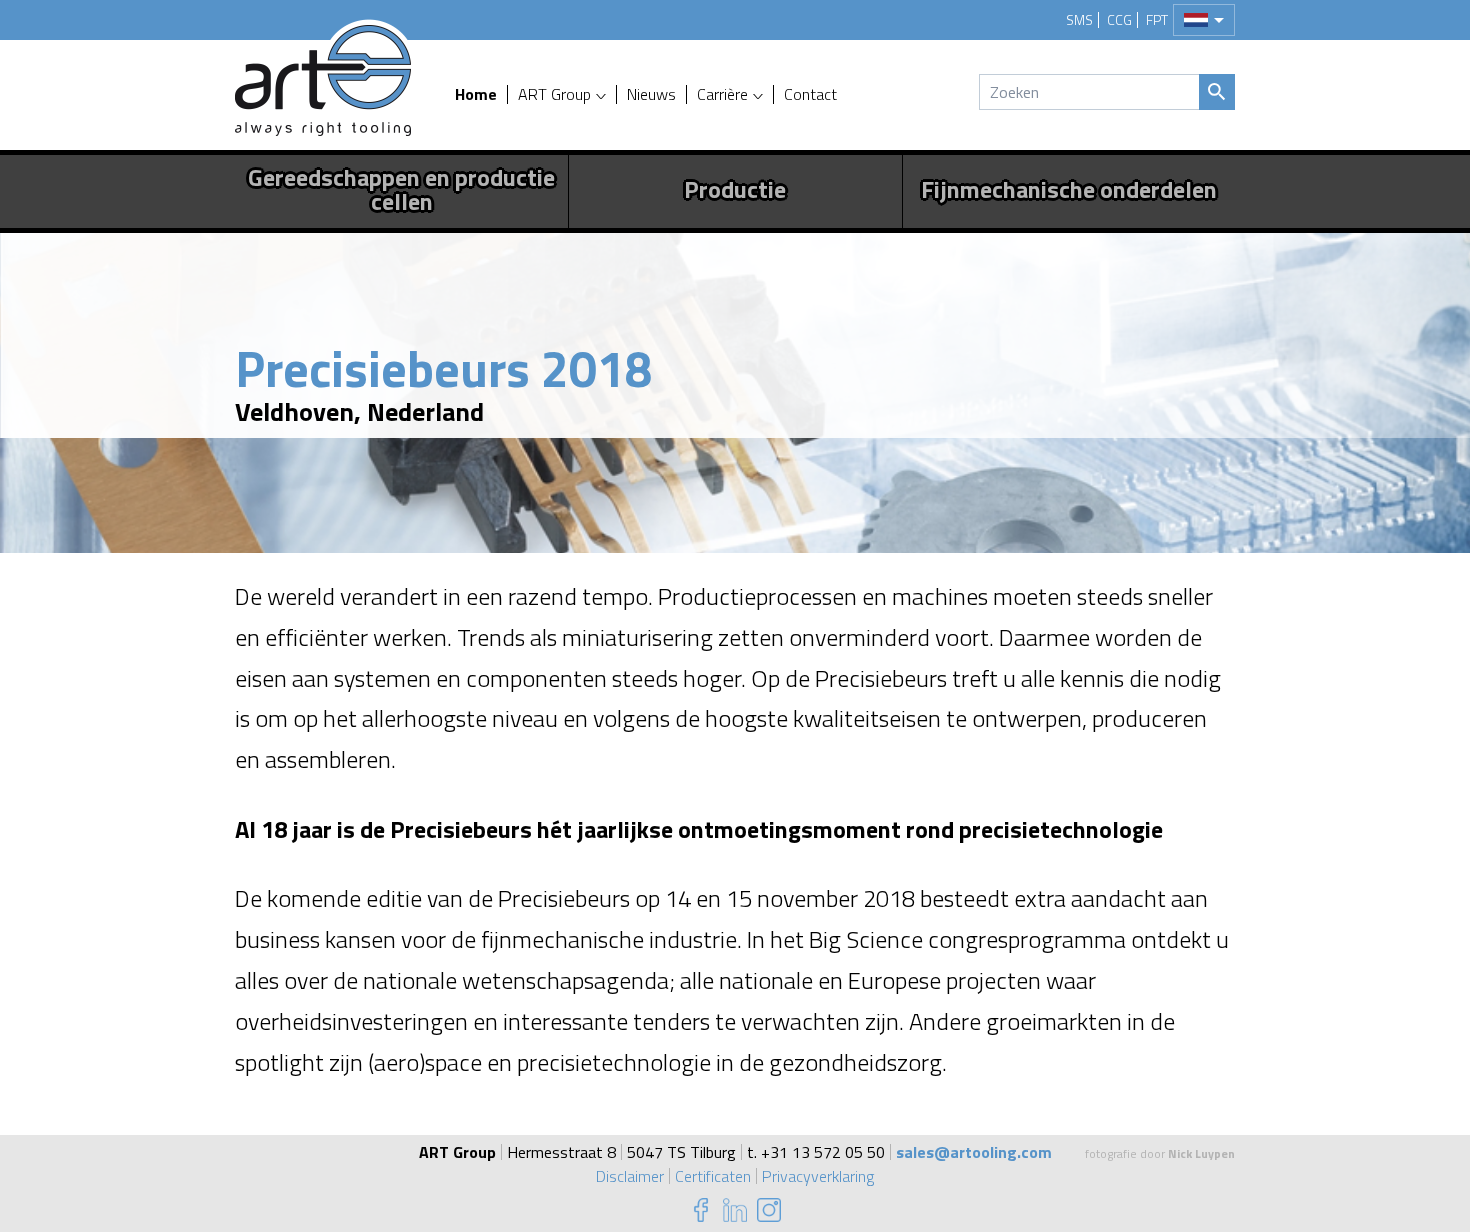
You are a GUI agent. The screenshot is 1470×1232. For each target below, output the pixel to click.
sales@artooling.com (974, 1152)
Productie (735, 189)
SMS (1079, 20)
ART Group (554, 94)
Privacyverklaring (818, 1176)
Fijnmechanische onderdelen (1069, 189)
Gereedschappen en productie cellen (401, 189)
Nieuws (651, 94)
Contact (810, 94)
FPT (1157, 20)
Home (476, 94)
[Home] (323, 80)
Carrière (722, 94)
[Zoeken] (1217, 92)
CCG (1119, 20)
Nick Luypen (1201, 1153)
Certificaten (713, 1176)
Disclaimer (630, 1176)
